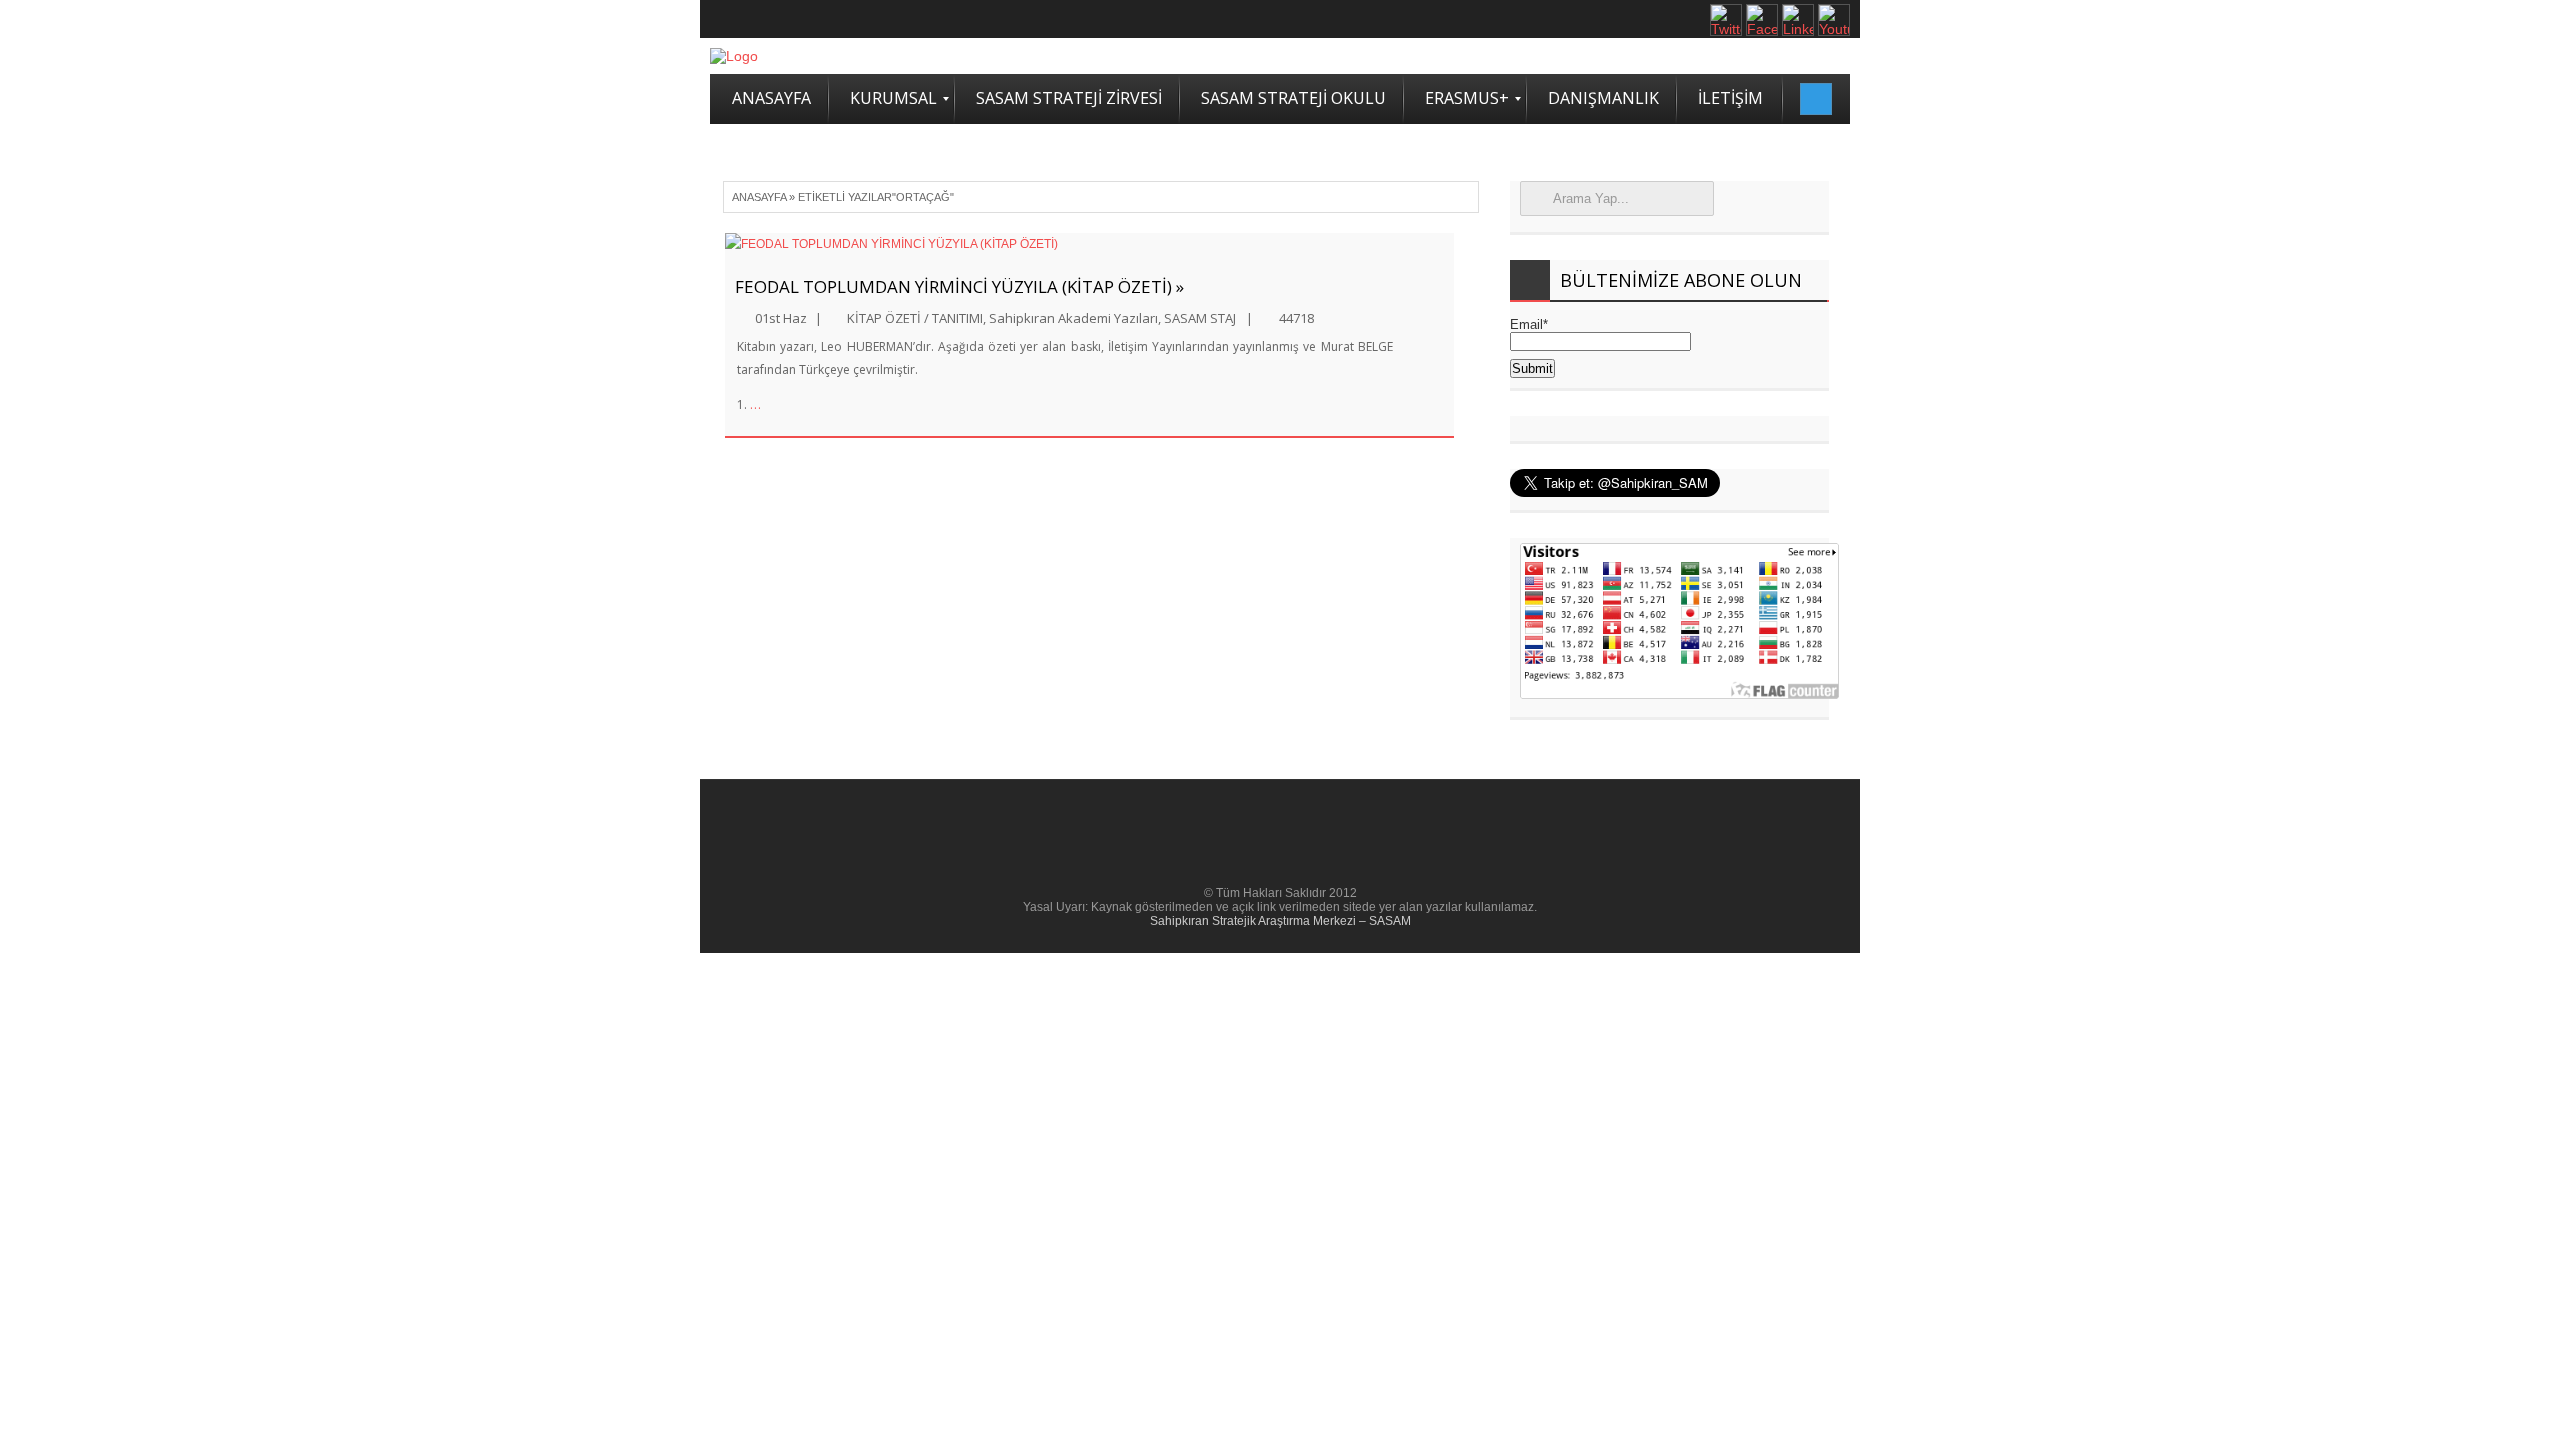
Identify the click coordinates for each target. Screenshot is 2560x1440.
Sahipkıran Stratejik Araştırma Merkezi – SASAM (1280, 921)
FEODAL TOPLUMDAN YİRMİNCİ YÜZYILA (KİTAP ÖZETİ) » (959, 286)
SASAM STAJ (1200, 318)
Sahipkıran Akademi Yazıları (1073, 318)
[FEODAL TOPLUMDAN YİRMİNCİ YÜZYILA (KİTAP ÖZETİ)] (1089, 244)
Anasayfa (759, 197)
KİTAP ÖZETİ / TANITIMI (915, 318)
